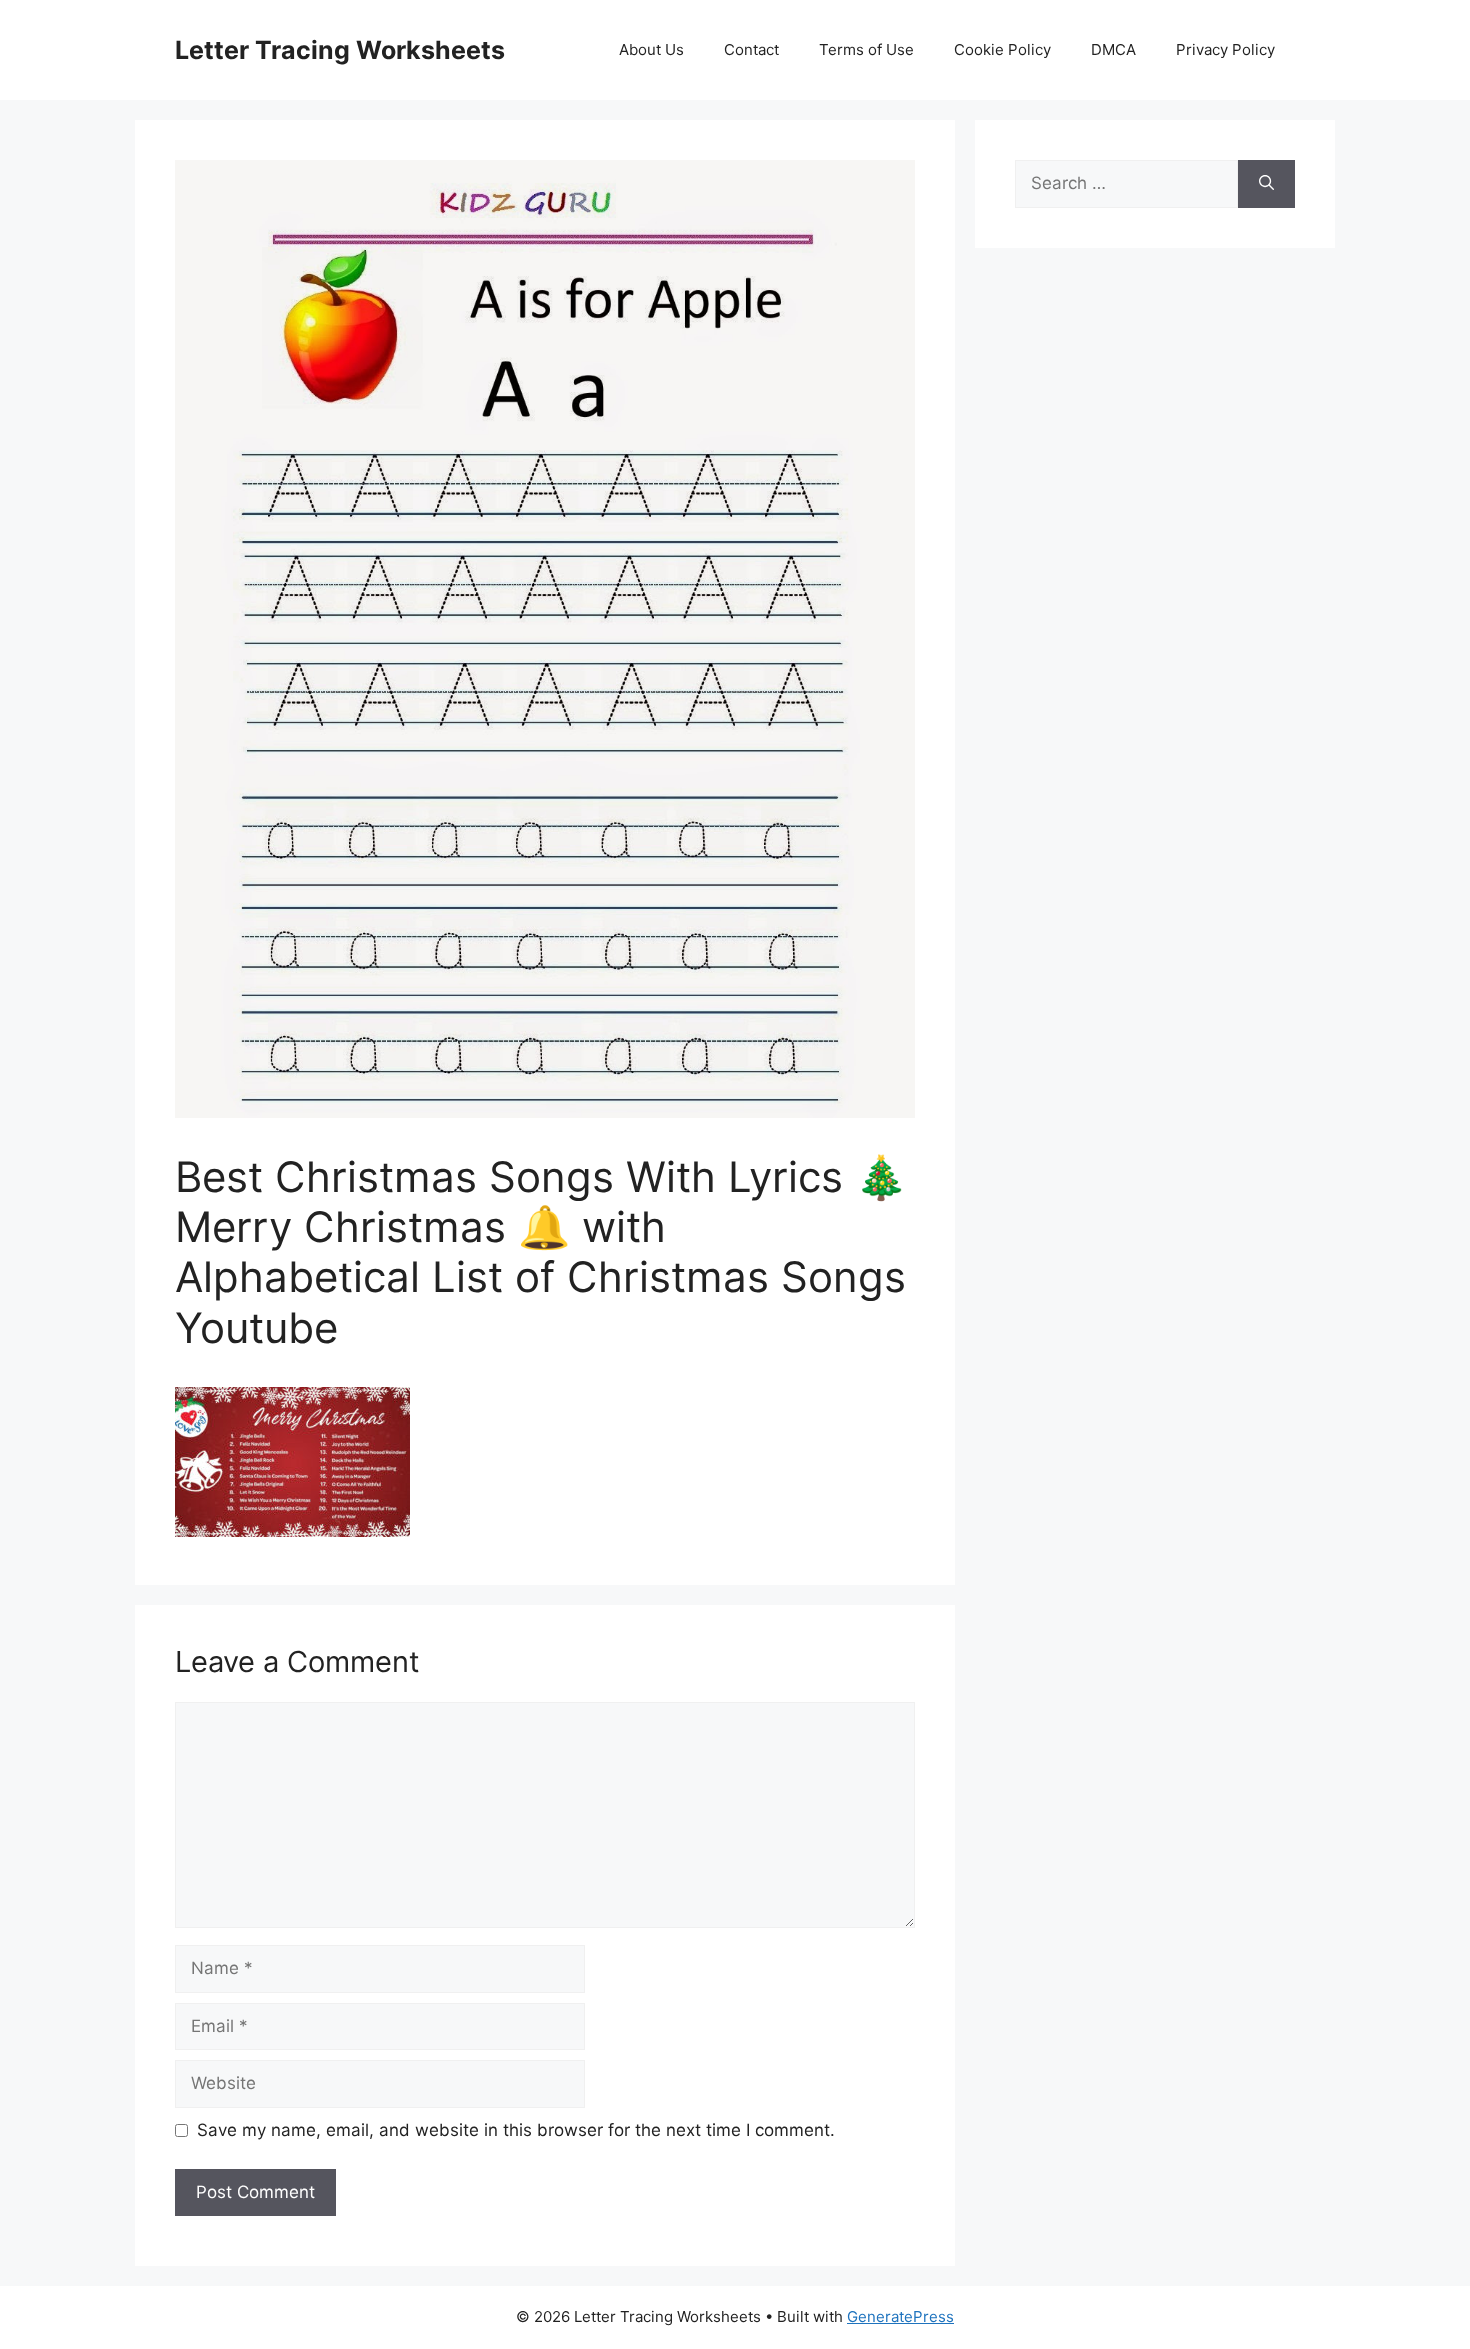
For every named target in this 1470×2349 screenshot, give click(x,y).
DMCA (1113, 49)
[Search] (1266, 184)
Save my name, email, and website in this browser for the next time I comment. (516, 2130)
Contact (751, 49)
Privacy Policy (1225, 49)
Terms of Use (866, 49)
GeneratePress (900, 2316)
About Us (651, 49)
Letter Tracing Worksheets (340, 50)
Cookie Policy (1002, 49)
